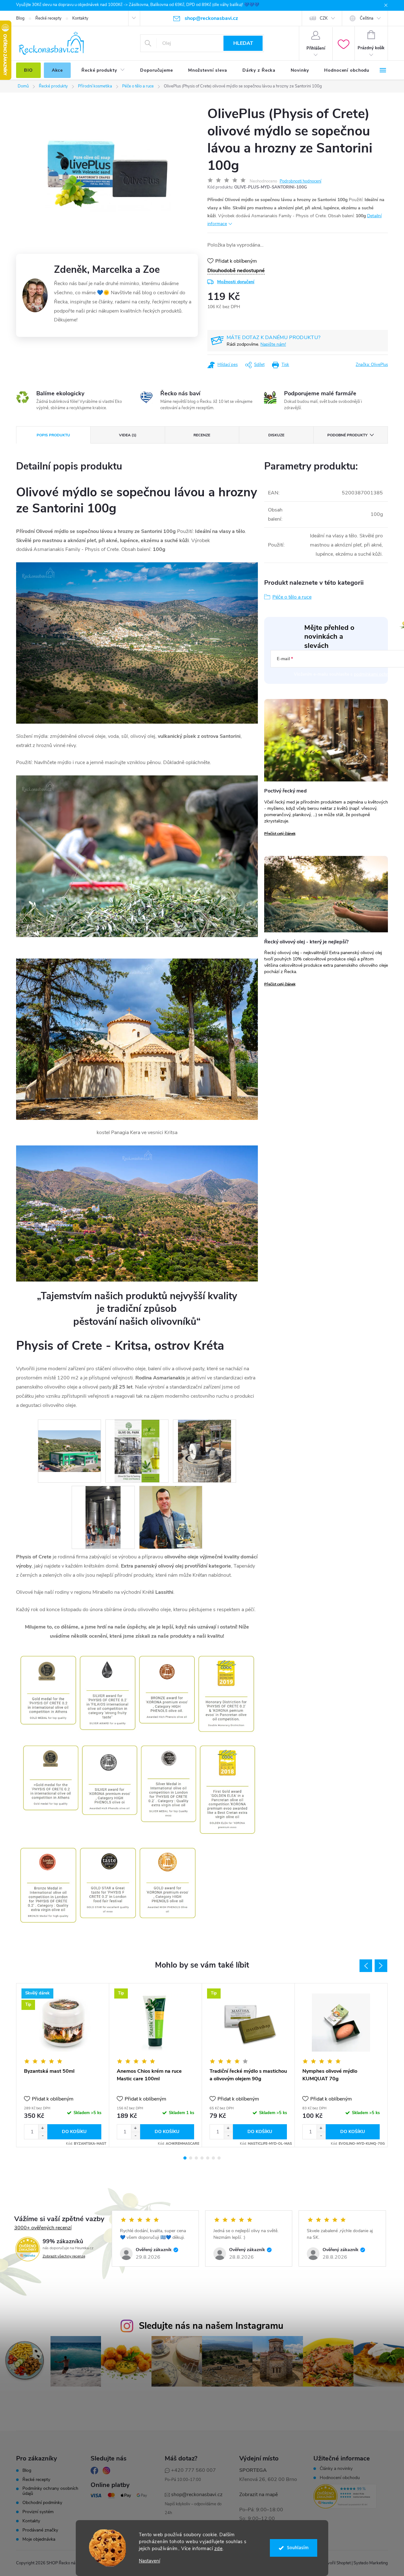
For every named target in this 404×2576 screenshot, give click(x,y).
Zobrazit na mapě (258, 2495)
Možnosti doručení (236, 282)
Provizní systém (38, 2512)
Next (381, 1966)
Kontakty (80, 18)
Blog (20, 18)
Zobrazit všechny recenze (64, 2256)
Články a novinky (336, 2469)
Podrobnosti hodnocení (300, 181)
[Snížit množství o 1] (43, 2135)
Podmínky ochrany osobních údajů (50, 2491)
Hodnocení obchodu (340, 2478)
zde (219, 2549)
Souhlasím (298, 2548)
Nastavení (149, 2561)
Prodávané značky (40, 2530)
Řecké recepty (48, 18)
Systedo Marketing (371, 2563)
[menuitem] (28, 70)
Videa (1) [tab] (128, 435)
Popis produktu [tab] (53, 435)
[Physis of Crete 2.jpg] (205, 1451)
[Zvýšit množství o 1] (43, 2128)
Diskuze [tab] (276, 435)
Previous (366, 1966)
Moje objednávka (39, 2539)
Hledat (243, 43)
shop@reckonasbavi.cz (197, 2495)
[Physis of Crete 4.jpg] (171, 1517)
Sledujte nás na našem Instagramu (211, 2326)
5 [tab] (208, 2158)
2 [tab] (191, 2158)
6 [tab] (213, 2158)
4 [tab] (202, 2158)
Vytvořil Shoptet (336, 2563)
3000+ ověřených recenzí (43, 2228)
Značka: (372, 365)
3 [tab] (196, 2158)
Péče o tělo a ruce (292, 597)
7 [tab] (219, 2158)
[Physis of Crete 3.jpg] (103, 1517)
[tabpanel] (63, 2065)
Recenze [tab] (202, 435)
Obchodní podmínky (42, 2503)
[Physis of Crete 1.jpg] (69, 1440)
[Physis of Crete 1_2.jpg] (137, 1451)
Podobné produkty (347, 435)
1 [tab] (185, 2158)
